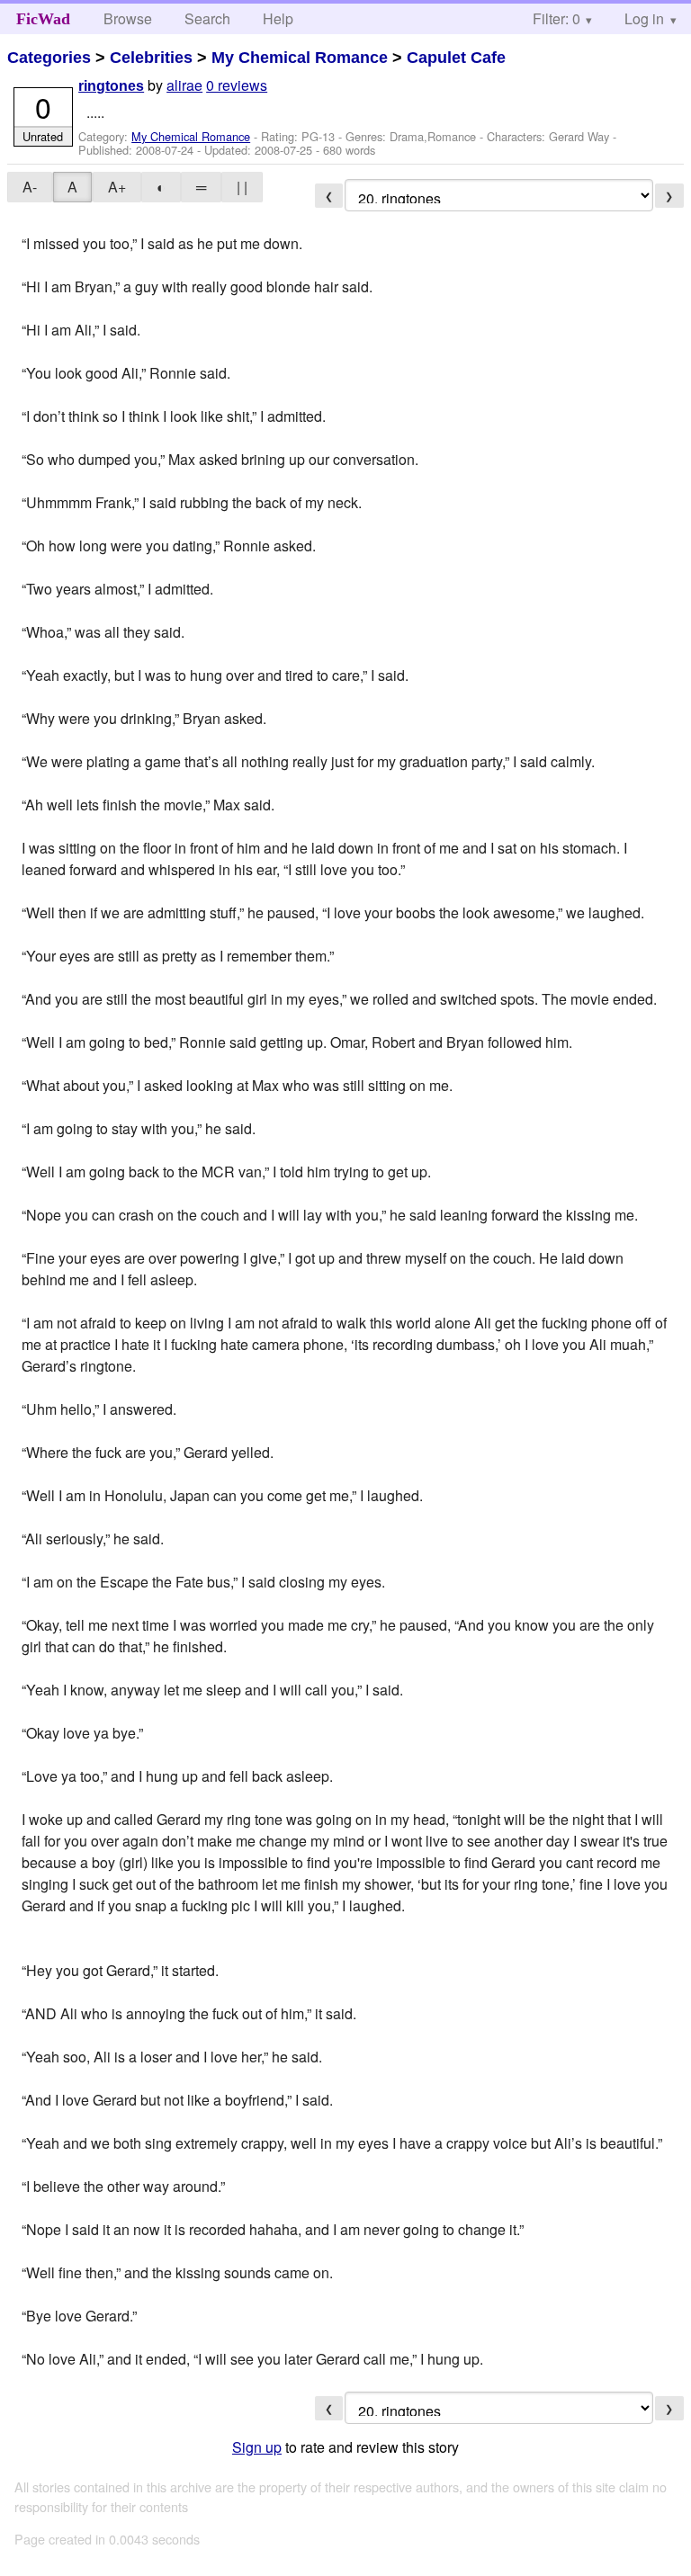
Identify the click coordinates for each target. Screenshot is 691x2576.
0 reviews (237, 85)
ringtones (111, 86)
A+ (117, 187)
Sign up (257, 2447)
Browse (128, 18)
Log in (644, 18)
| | (242, 187)
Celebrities (151, 58)
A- (30, 187)
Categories (49, 58)
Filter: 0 (556, 18)
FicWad (43, 19)
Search (207, 18)
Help (278, 18)
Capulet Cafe (456, 58)
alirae (184, 85)
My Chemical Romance (300, 58)
